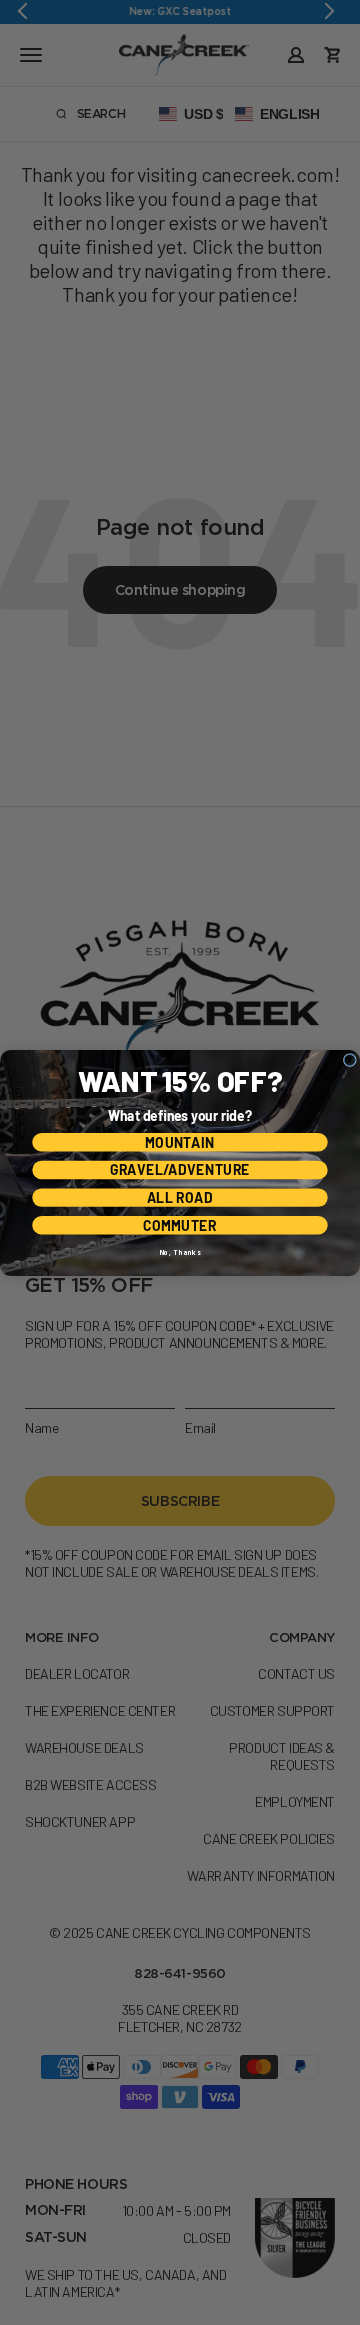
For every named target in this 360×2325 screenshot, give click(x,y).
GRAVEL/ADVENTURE (180, 1169)
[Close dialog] (349, 1059)
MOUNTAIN (180, 1141)
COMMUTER (180, 1225)
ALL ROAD (180, 1197)
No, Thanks (180, 1252)
